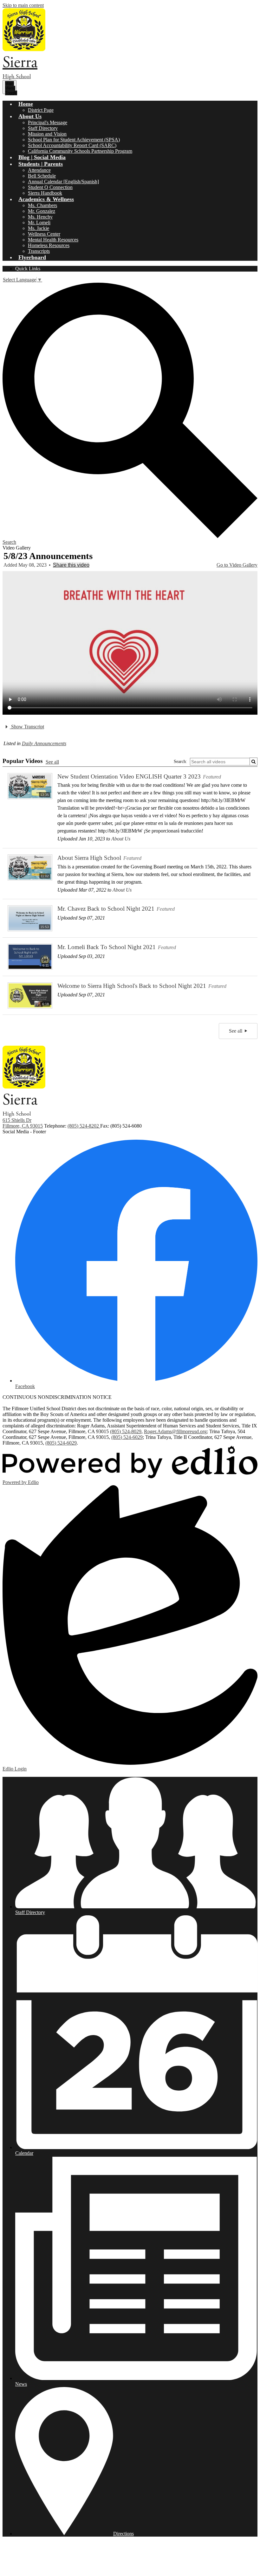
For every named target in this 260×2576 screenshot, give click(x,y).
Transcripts (39, 251)
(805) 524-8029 (126, 1431)
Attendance (39, 170)
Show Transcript (27, 727)
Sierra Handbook (45, 193)
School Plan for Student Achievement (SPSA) (74, 140)
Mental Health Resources (53, 240)
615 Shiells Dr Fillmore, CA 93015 (23, 1123)
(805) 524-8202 (84, 1126)
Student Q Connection (50, 187)
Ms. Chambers (42, 205)
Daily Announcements (44, 743)
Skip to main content (23, 5)
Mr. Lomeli (39, 223)
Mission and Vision (47, 134)
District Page (41, 110)
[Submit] (253, 762)
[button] (26, 104)
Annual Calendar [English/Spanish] (63, 182)
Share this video (71, 565)
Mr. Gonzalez (42, 211)
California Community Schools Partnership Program (80, 151)
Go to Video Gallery (237, 565)
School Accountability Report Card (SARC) (72, 145)
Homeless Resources (49, 245)
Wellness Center (44, 234)
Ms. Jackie (39, 228)
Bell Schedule (42, 176)
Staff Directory (43, 128)
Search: (180, 762)
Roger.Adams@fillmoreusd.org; (176, 1431)
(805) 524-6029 (127, 1437)
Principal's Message (48, 122)
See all (52, 762)
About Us (121, 839)
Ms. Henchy (40, 217)
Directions (123, 2534)
